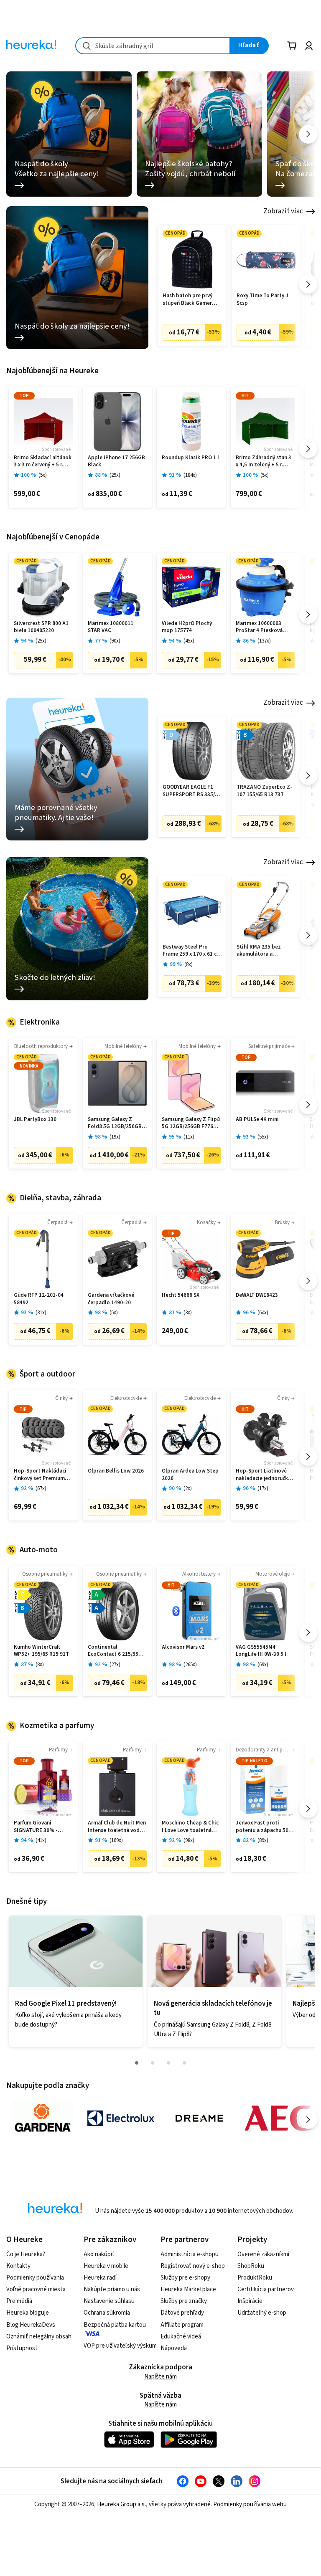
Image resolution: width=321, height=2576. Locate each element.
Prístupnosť (22, 2348)
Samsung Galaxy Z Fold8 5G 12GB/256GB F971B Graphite (115, 1123)
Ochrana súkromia (107, 2313)
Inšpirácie (250, 2301)
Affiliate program (182, 2325)
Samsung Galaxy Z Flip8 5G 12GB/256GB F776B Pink (191, 1123)
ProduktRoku (255, 2278)
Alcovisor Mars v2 (183, 1647)
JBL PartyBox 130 (35, 1120)
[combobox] (153, 46)
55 (263, 1137)
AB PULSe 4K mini (257, 1120)
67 (41, 1489)
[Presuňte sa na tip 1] (137, 2063)
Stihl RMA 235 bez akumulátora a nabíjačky (259, 951)
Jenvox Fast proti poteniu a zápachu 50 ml (262, 1827)
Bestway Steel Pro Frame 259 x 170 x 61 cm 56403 (192, 951)
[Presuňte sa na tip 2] (153, 2063)
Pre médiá (19, 2301)
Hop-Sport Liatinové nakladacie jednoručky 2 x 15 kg (265, 1475)
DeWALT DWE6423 (257, 1295)
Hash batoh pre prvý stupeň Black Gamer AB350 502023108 (187, 300)
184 (190, 475)
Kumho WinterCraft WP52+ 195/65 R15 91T (41, 1651)
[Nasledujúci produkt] (308, 284)
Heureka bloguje (28, 2313)
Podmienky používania (35, 2278)
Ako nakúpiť (99, 2254)
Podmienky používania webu (250, 2504)
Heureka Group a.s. (121, 2504)
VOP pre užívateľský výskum (120, 2346)
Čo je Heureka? (26, 2254)
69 (263, 1665)
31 (41, 1313)
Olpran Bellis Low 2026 (116, 1471)
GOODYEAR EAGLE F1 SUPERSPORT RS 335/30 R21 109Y (192, 791)
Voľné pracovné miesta (36, 2289)
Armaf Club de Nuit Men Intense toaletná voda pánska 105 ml (117, 1827)
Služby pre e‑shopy (185, 2278)
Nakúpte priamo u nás (112, 2289)
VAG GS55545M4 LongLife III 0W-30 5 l (261, 1651)
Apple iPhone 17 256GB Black (116, 462)
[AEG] (278, 2118)
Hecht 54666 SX (181, 1295)
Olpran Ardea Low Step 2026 (190, 1475)
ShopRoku (251, 2266)
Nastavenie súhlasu (109, 2301)
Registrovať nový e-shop (193, 2266)
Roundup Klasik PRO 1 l (190, 458)
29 (115, 475)
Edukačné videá (181, 2337)
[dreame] (199, 2118)
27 (115, 1665)
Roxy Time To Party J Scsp (262, 300)
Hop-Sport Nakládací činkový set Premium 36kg (40, 1475)
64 (263, 1313)
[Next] (308, 134)
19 (115, 1137)
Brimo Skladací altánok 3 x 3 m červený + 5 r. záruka (43, 462)
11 (189, 1137)
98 (189, 1841)
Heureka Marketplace (188, 2289)
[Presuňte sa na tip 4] (184, 2063)
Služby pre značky (184, 2301)
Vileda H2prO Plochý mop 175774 (187, 627)
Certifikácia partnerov (266, 2289)
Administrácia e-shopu (190, 2254)
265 (190, 1665)
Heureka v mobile (106, 2266)
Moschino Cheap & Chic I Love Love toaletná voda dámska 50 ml (190, 1827)
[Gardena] (42, 2118)
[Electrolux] (121, 2118)
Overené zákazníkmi (263, 2254)
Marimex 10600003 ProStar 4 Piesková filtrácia (259, 627)
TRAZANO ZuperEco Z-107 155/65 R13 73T (264, 791)
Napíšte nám (160, 2377)
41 (41, 1841)
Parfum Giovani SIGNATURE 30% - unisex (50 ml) (36, 1827)
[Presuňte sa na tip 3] (168, 2063)
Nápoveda (174, 2348)
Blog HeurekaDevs (31, 2325)
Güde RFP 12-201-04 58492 (39, 1299)
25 (41, 641)
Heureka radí (100, 2278)
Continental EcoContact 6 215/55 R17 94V (113, 1651)
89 (263, 1841)
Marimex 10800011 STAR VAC (111, 627)
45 (189, 641)
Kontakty (18, 2266)
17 (263, 1489)
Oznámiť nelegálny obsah (39, 2337)
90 (115, 641)
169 (116, 1841)
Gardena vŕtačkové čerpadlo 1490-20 (111, 1299)
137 (264, 641)
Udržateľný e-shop (262, 2313)
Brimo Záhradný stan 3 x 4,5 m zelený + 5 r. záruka (264, 462)
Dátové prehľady (182, 2313)
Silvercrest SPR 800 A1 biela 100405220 (41, 627)
